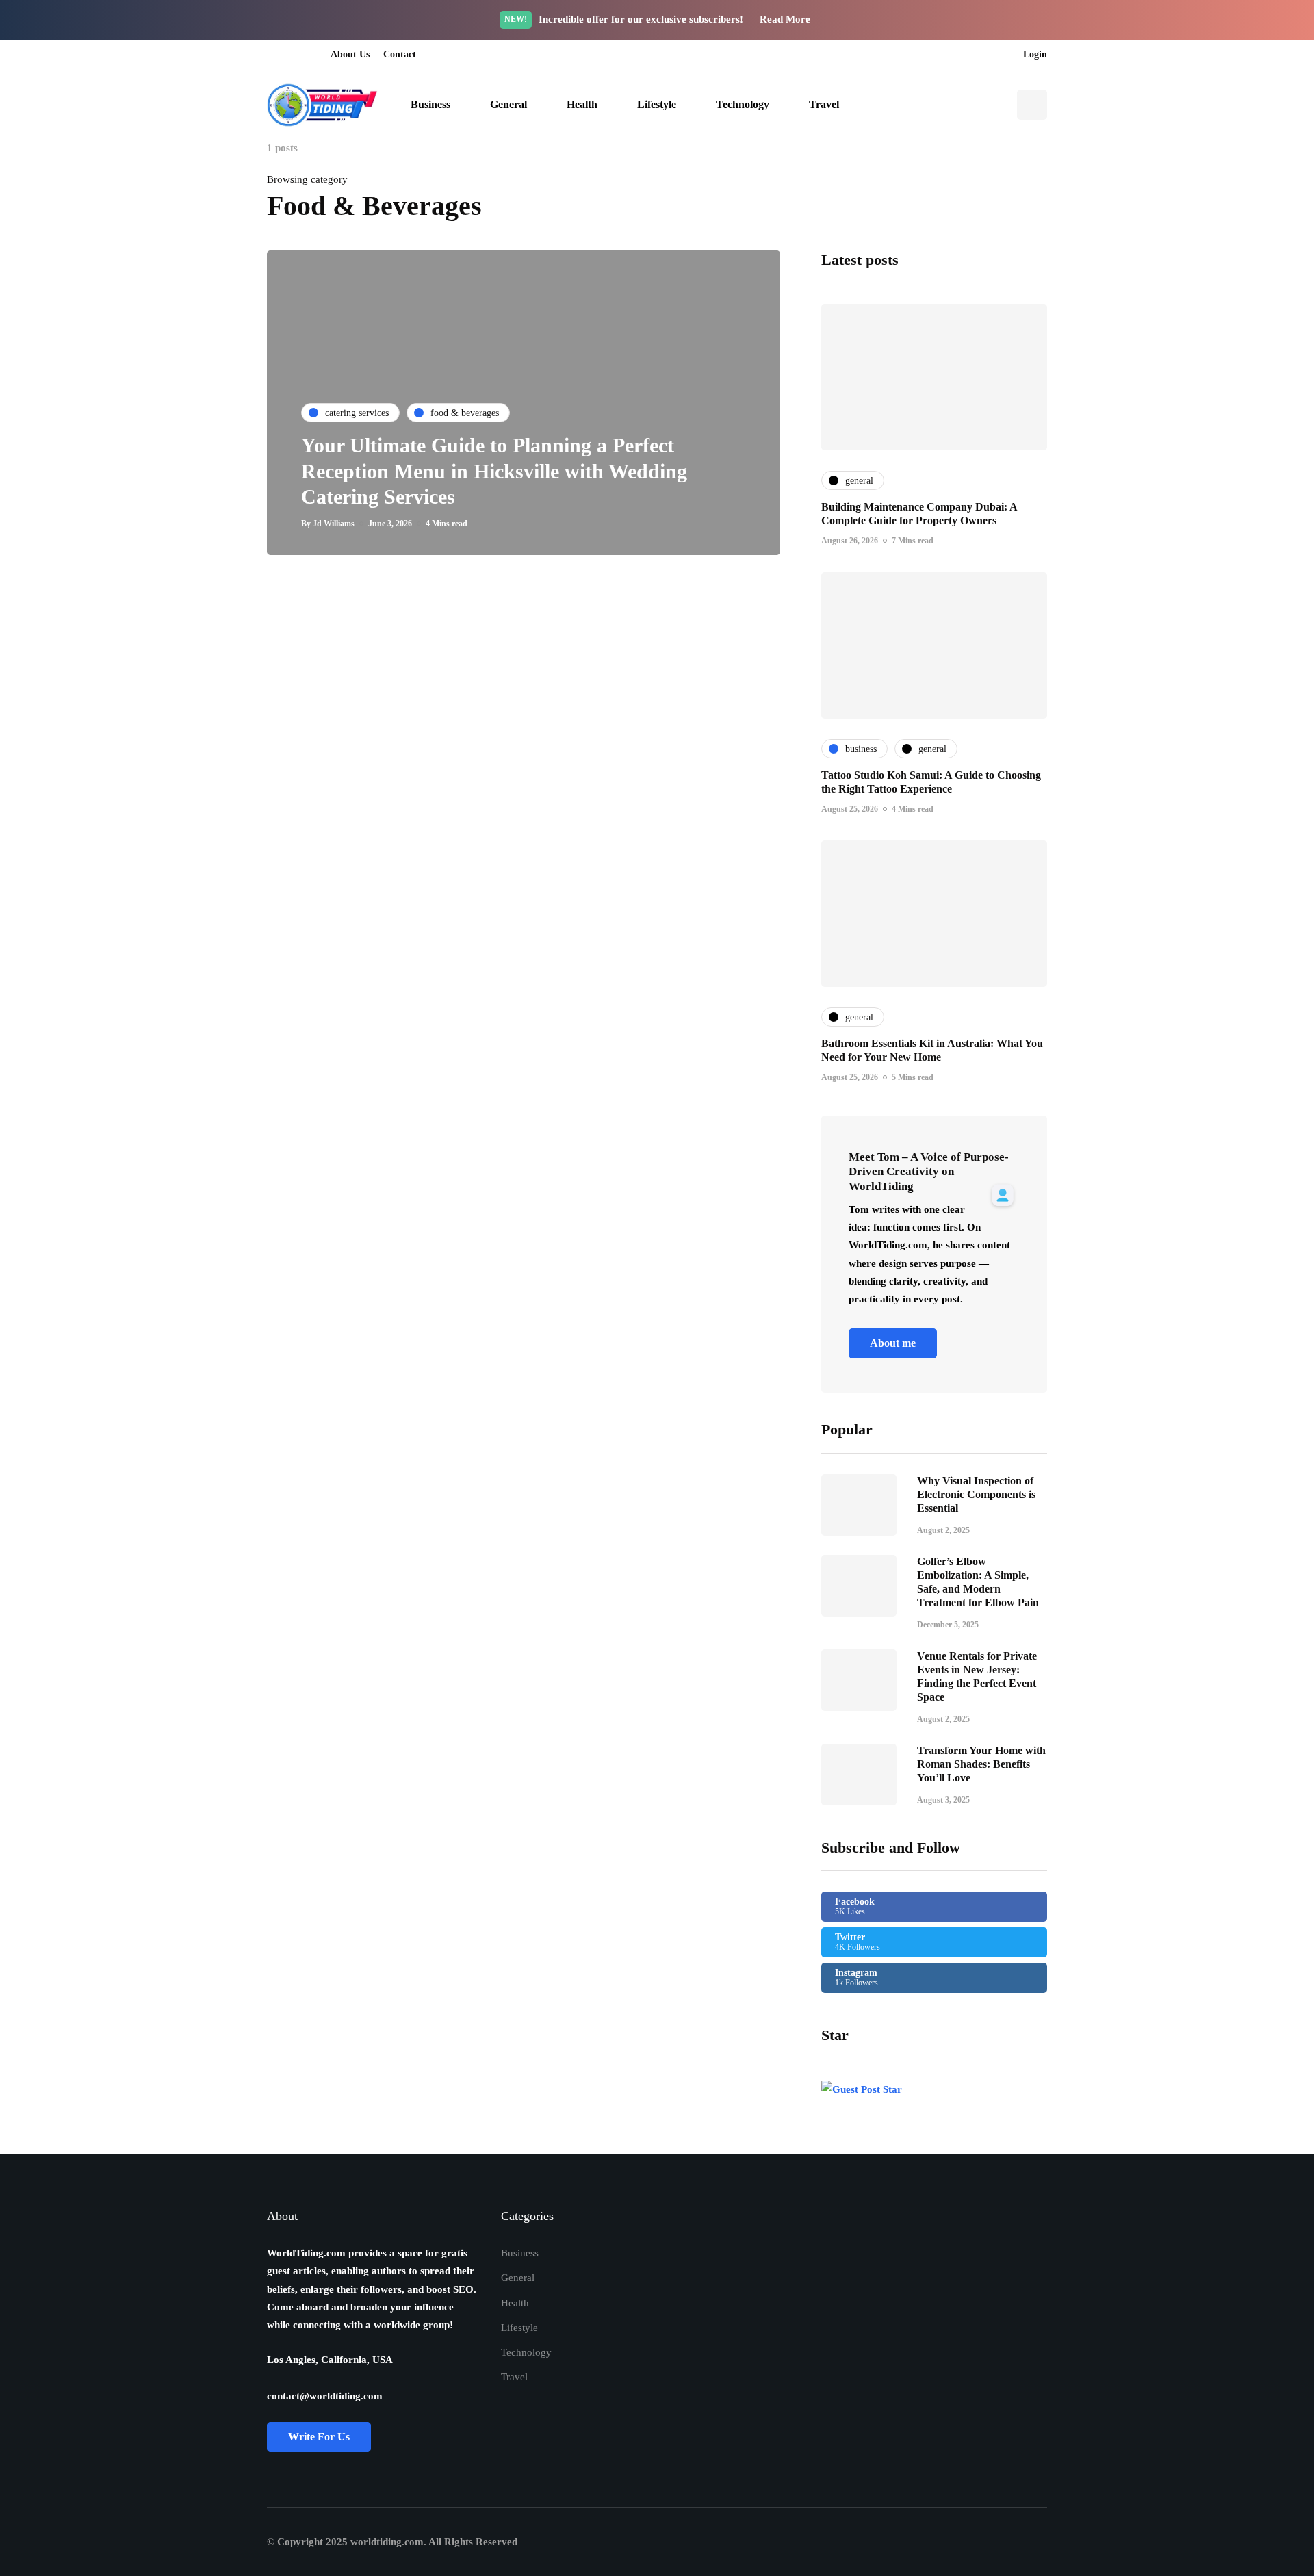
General (508, 104)
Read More (786, 19)
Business (430, 104)
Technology (743, 104)
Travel (824, 104)
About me (893, 1343)
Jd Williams (334, 524)
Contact (400, 54)
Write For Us (319, 2437)
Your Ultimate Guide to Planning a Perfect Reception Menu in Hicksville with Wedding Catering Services (494, 471)
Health (582, 104)
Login (1035, 54)
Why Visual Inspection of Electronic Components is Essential (976, 1494)
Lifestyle (657, 104)
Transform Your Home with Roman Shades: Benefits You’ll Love (981, 1764)
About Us (350, 54)
